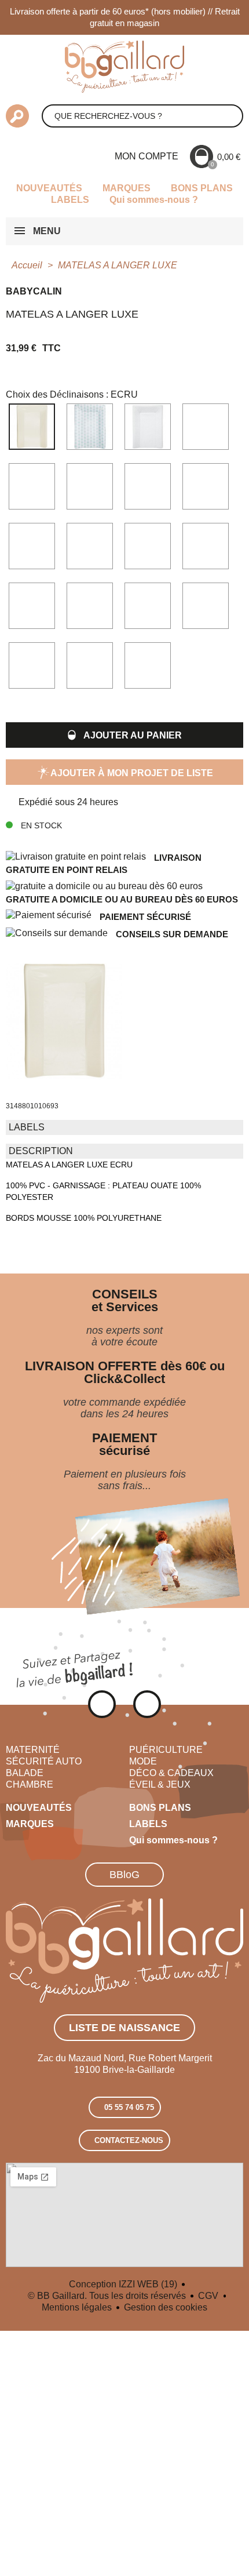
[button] (124, 735)
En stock (40, 825)
